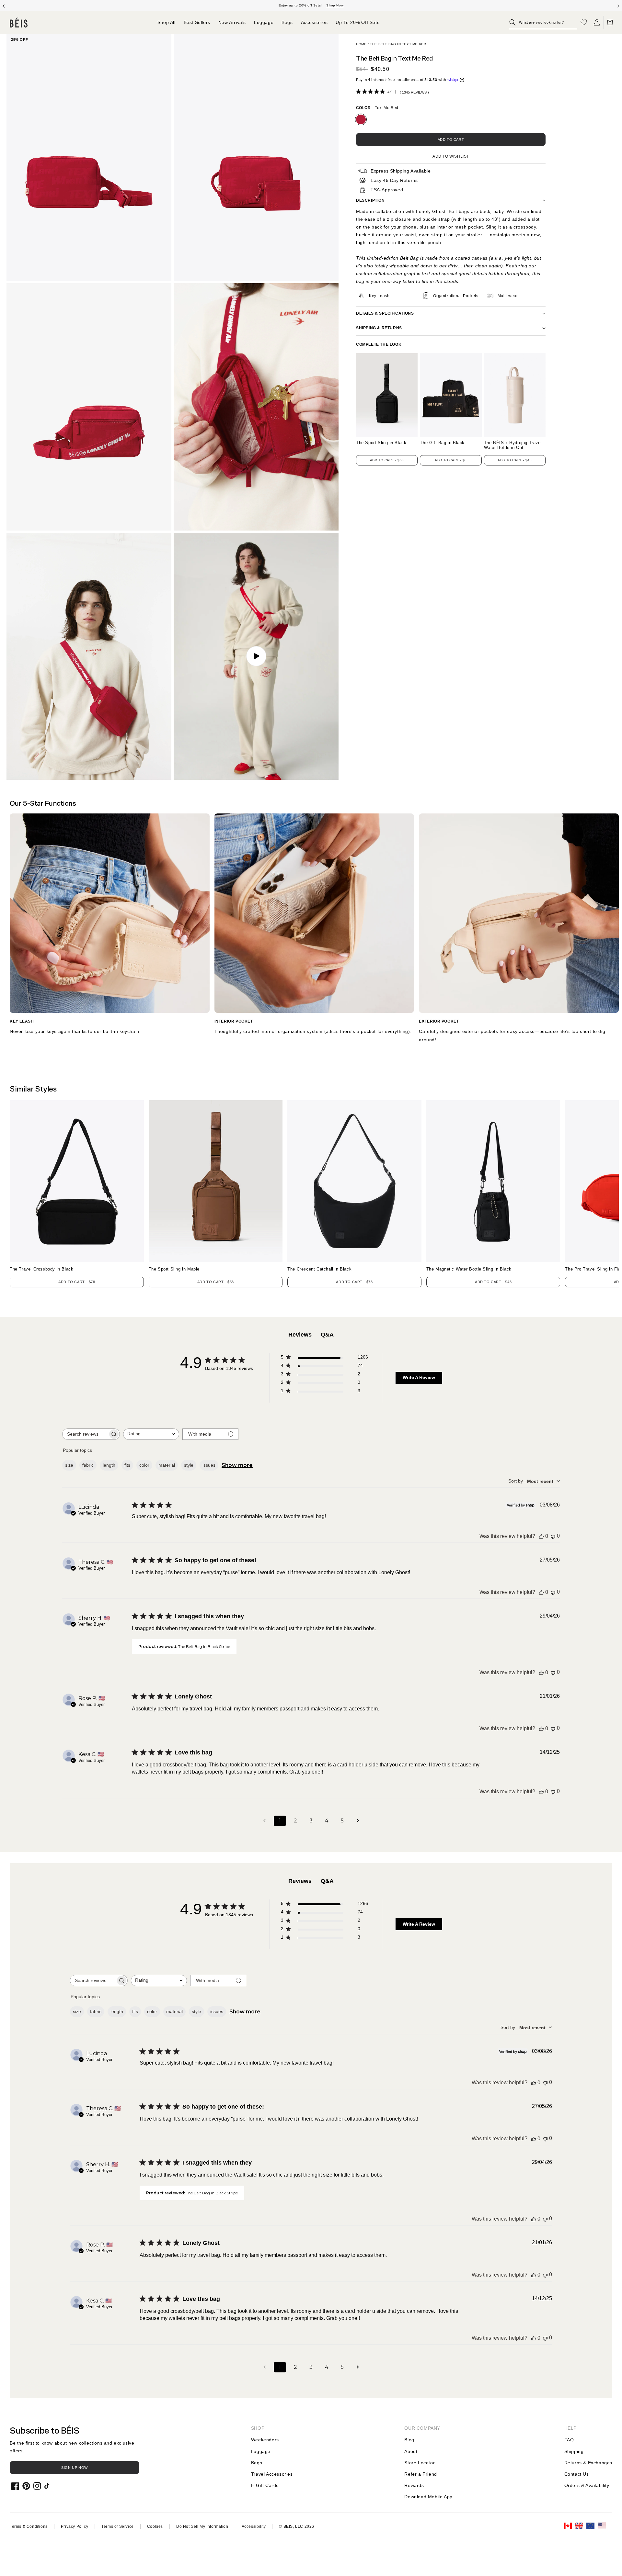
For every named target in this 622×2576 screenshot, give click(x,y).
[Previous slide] (4, 6)
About (411, 2451)
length (109, 1465)
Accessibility (254, 2526)
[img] (358, 91)
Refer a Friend (420, 2474)
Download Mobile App (428, 2497)
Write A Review (419, 1377)
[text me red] (361, 119)
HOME (361, 44)
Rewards (414, 2485)
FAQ (569, 2440)
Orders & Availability (587, 2485)
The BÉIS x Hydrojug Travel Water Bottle (513, 445)
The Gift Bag (442, 443)
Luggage (261, 2451)
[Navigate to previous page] (264, 1821)
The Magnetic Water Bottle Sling (469, 1269)
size (69, 1465)
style (189, 1465)
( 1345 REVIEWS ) (414, 92)
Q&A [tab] (327, 1335)
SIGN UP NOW (75, 2468)
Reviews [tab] (300, 1335)
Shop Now (335, 5)
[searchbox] (85, 1434)
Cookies (155, 2526)
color (144, 1465)
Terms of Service (118, 2526)
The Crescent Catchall (319, 1269)
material (167, 1465)
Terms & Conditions (29, 2526)
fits (127, 1465)
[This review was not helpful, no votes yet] (553, 1536)
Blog (409, 2440)
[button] (543, 22)
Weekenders (265, 2440)
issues (209, 1465)
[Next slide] (618, 6)
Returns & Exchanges (588, 2463)
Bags (257, 2463)
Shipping (574, 2451)
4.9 (390, 92)
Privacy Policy (75, 2526)
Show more (237, 1465)
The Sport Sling (381, 443)
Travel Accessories (272, 2474)
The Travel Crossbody (41, 1269)
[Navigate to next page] (358, 1821)
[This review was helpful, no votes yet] (541, 1536)
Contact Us (577, 2474)
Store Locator (420, 2463)
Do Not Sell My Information (202, 2526)
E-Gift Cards (265, 2485)
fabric (88, 1465)
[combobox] (151, 1434)
